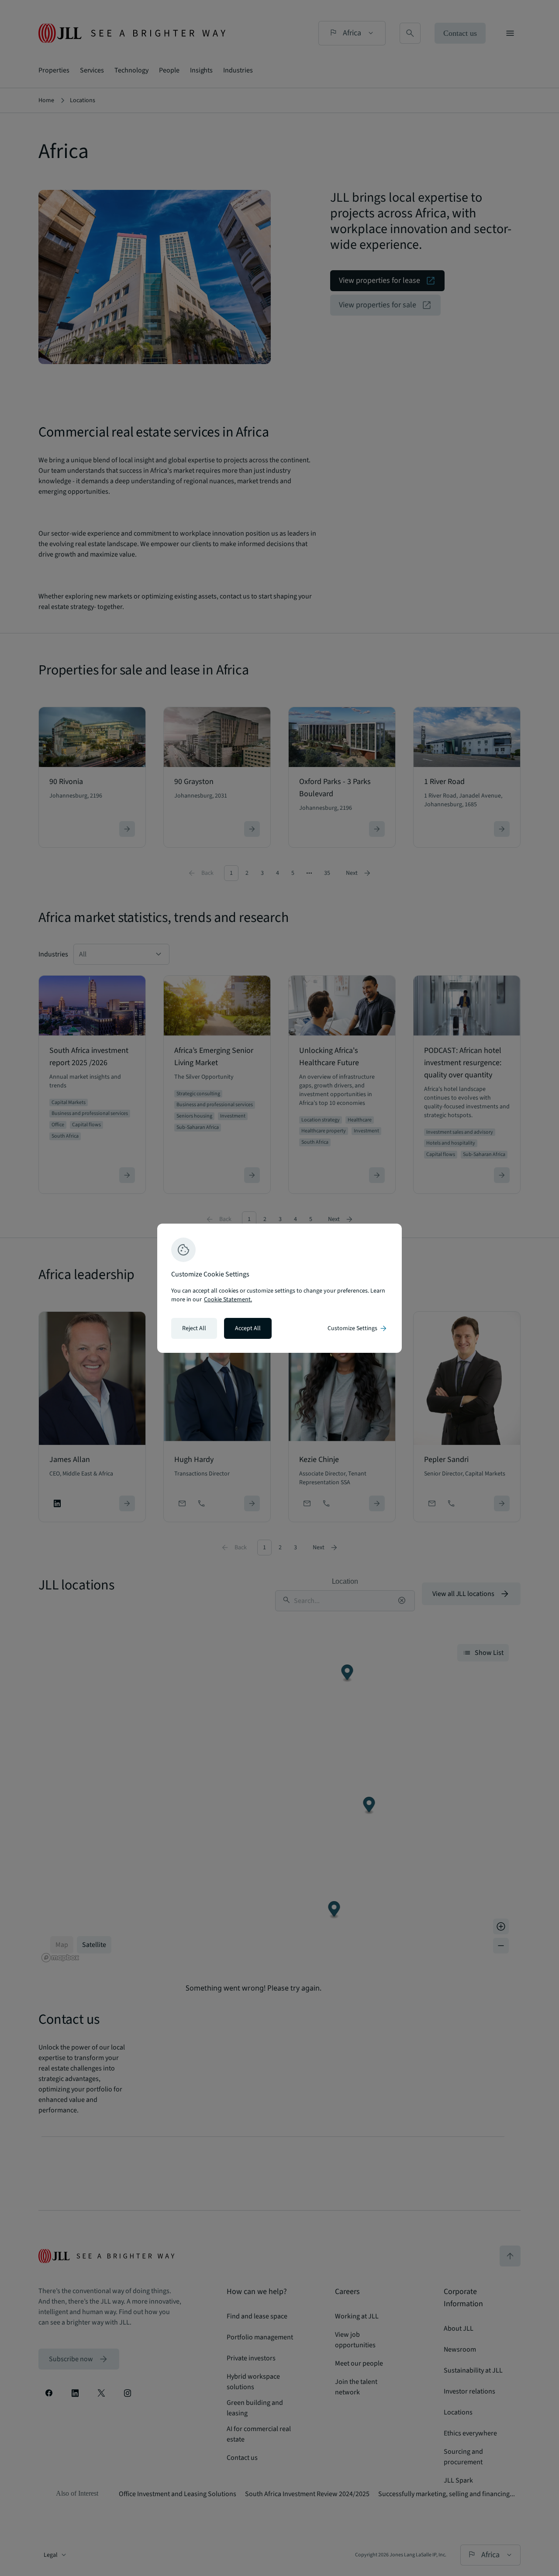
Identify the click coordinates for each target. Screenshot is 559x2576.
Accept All (248, 1328)
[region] (279, 1288)
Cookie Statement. (228, 1300)
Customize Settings (358, 1328)
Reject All (194, 1328)
